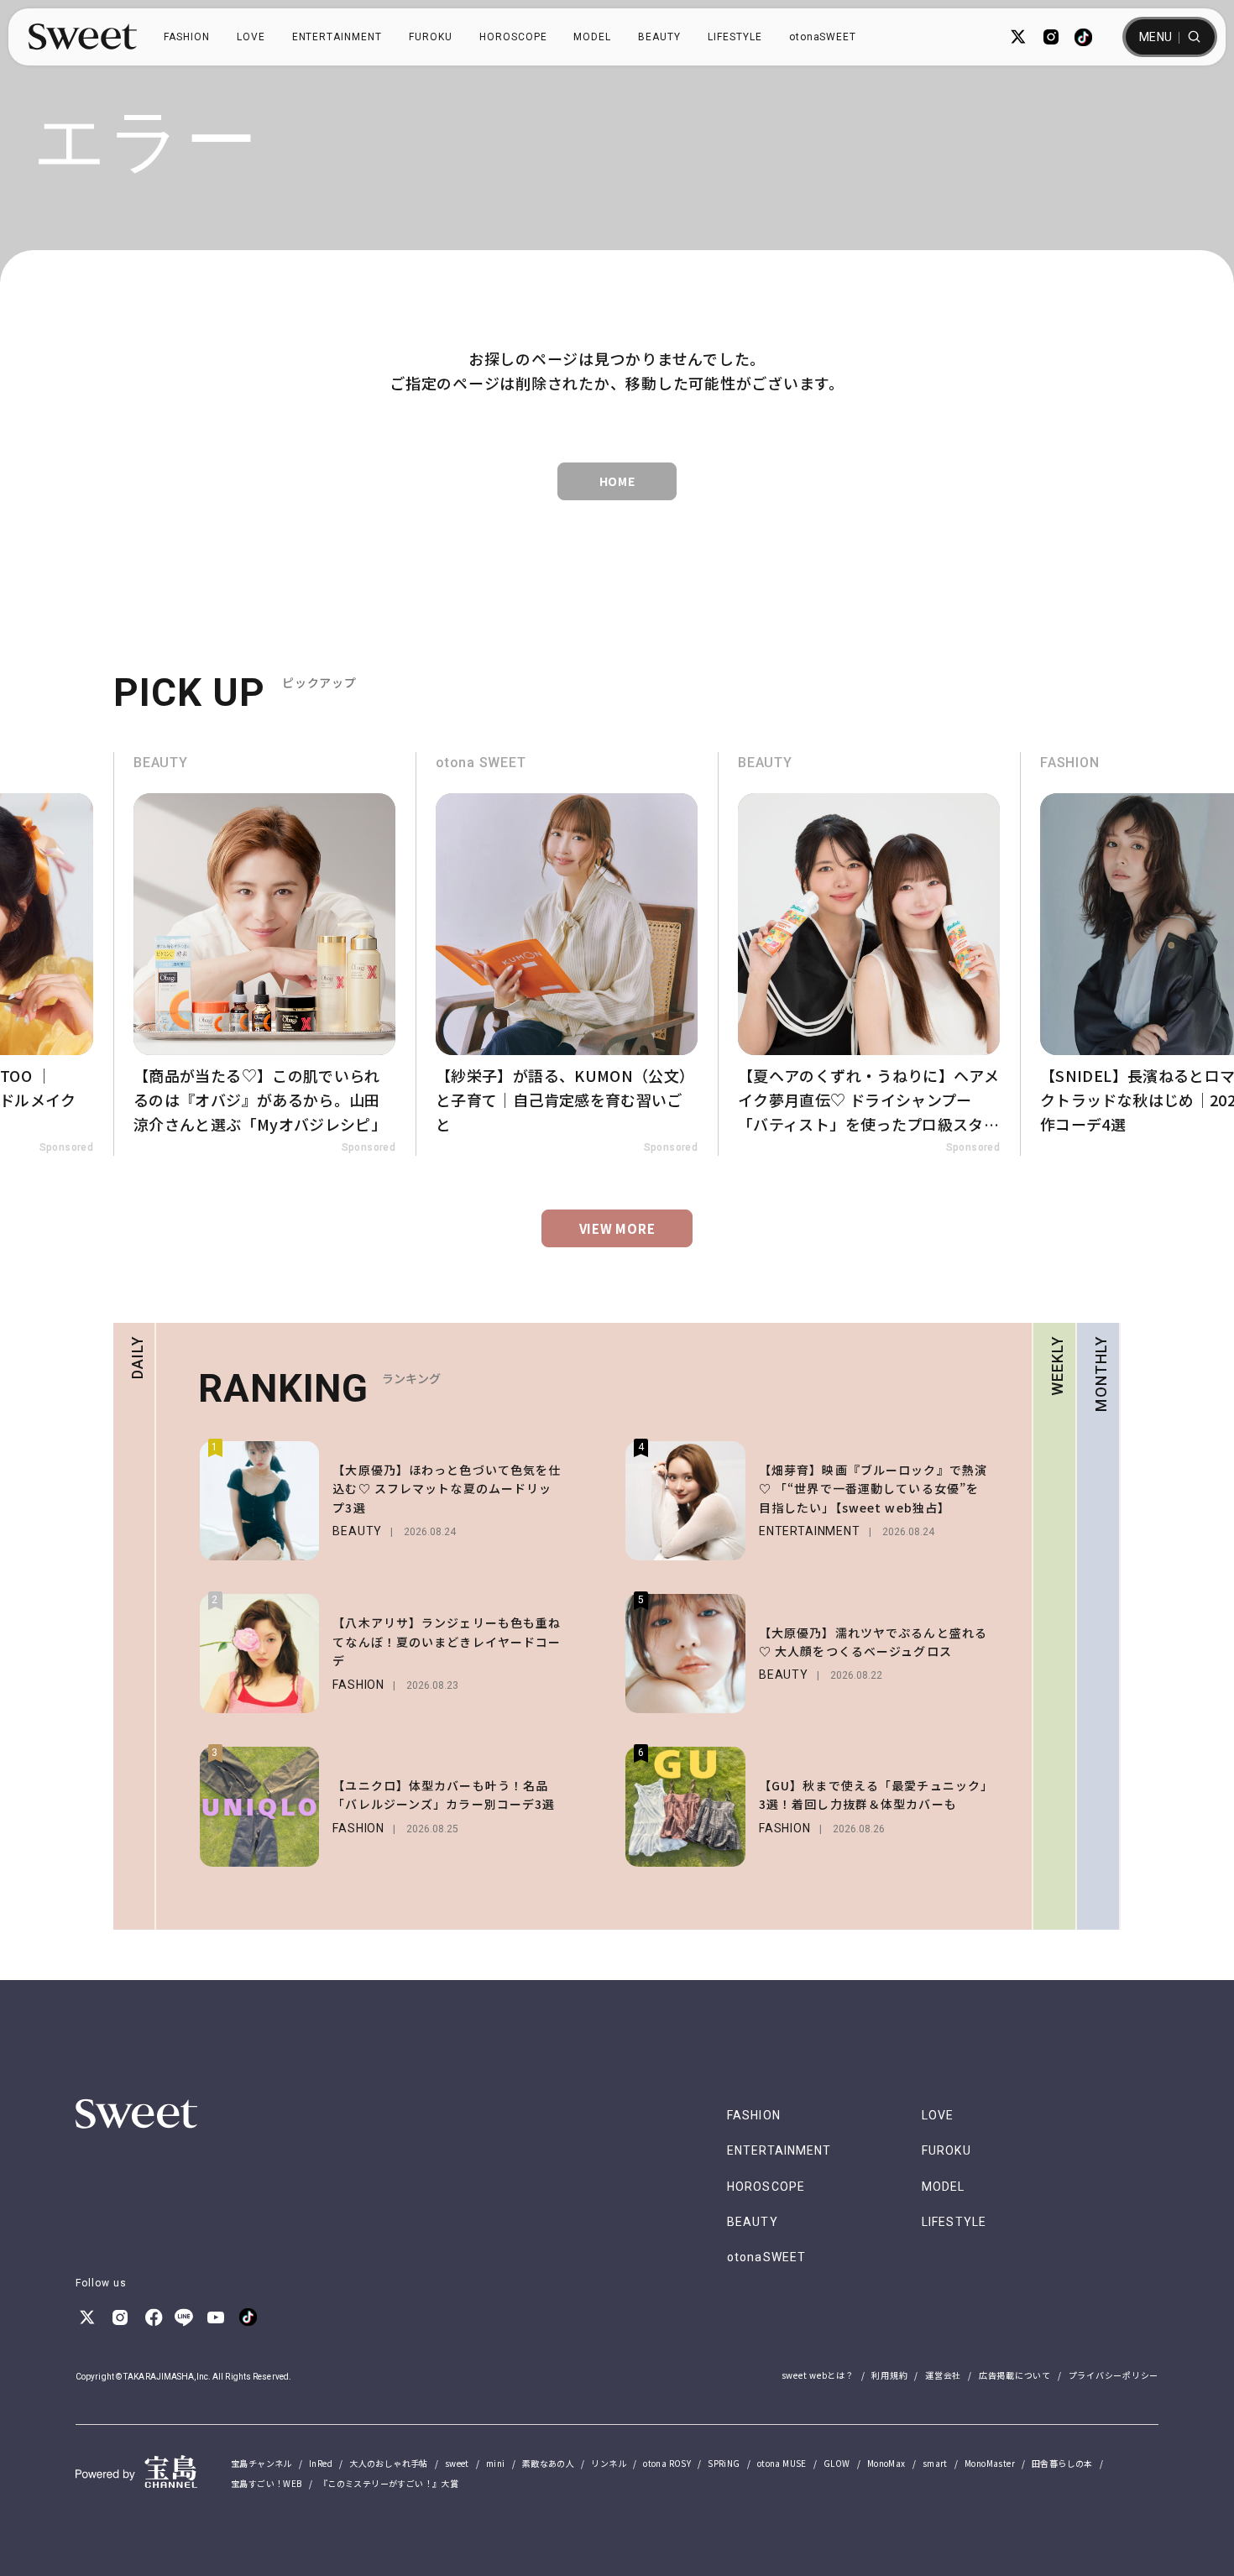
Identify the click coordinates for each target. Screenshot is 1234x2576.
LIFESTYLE (735, 37)
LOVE (251, 37)
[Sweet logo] (83, 37)
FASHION (187, 37)
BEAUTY (659, 37)
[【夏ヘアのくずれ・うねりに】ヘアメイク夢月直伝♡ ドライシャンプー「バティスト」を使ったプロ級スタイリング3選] (869, 954)
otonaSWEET (823, 37)
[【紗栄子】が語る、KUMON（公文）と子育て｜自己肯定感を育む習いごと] (567, 954)
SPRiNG (724, 2463)
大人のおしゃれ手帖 (389, 2463)
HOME (617, 481)
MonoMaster (990, 2463)
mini (496, 2463)
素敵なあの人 (548, 2463)
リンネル (609, 2463)
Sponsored (66, 1147)
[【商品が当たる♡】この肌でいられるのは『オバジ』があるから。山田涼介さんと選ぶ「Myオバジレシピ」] (264, 954)
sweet (457, 2463)
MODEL (592, 37)
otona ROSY (667, 2463)
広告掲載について (1015, 2375)
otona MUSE (782, 2463)
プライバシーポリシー (1114, 2375)
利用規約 (889, 2375)
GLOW (837, 2463)
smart (935, 2463)
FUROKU (431, 37)
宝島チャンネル (261, 2463)
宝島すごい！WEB (267, 2483)
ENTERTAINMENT (337, 37)
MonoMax (886, 2463)
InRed (321, 2463)
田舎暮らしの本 (1062, 2463)
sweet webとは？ (818, 2375)
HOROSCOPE (513, 37)
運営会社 (943, 2375)
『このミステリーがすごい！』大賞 (389, 2483)
